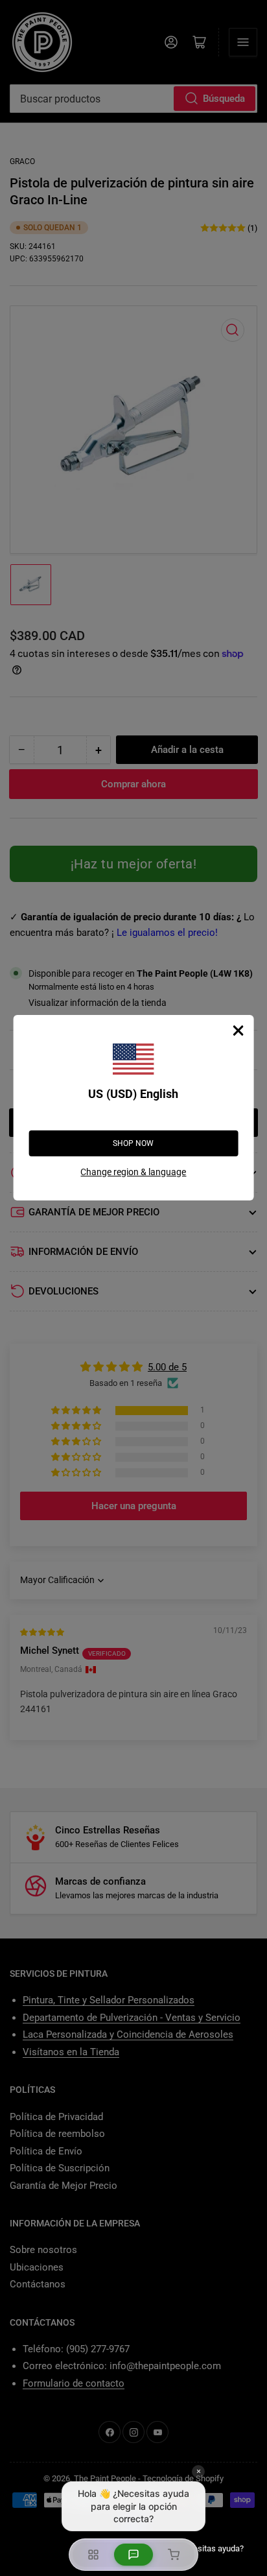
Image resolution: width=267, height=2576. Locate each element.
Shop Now (133, 1143)
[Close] (238, 1031)
